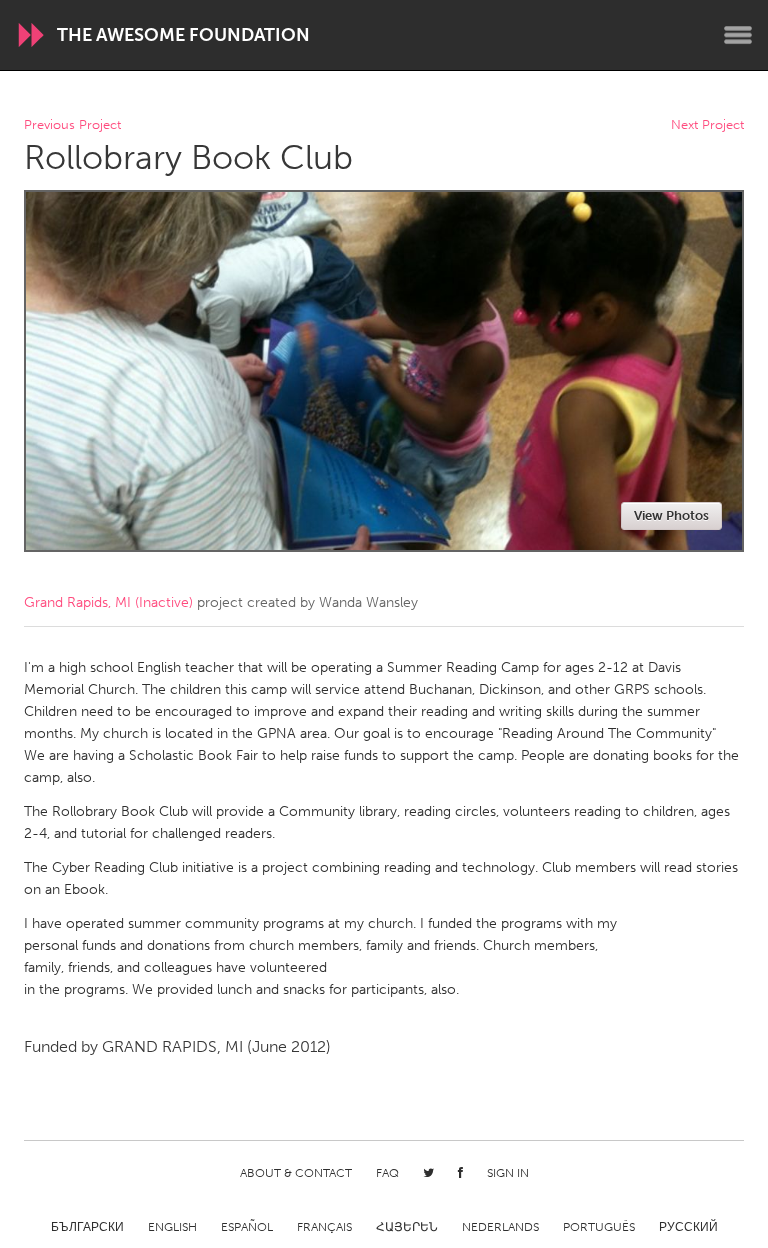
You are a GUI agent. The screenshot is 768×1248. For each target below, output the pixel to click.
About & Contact (296, 1173)
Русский (688, 1227)
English (172, 1227)
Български (87, 1227)
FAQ (387, 1173)
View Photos (671, 515)
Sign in (508, 1173)
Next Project (707, 125)
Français (324, 1227)
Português (599, 1227)
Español (247, 1227)
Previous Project (72, 125)
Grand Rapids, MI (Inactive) (108, 602)
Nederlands (500, 1227)
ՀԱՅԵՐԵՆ (407, 1227)
